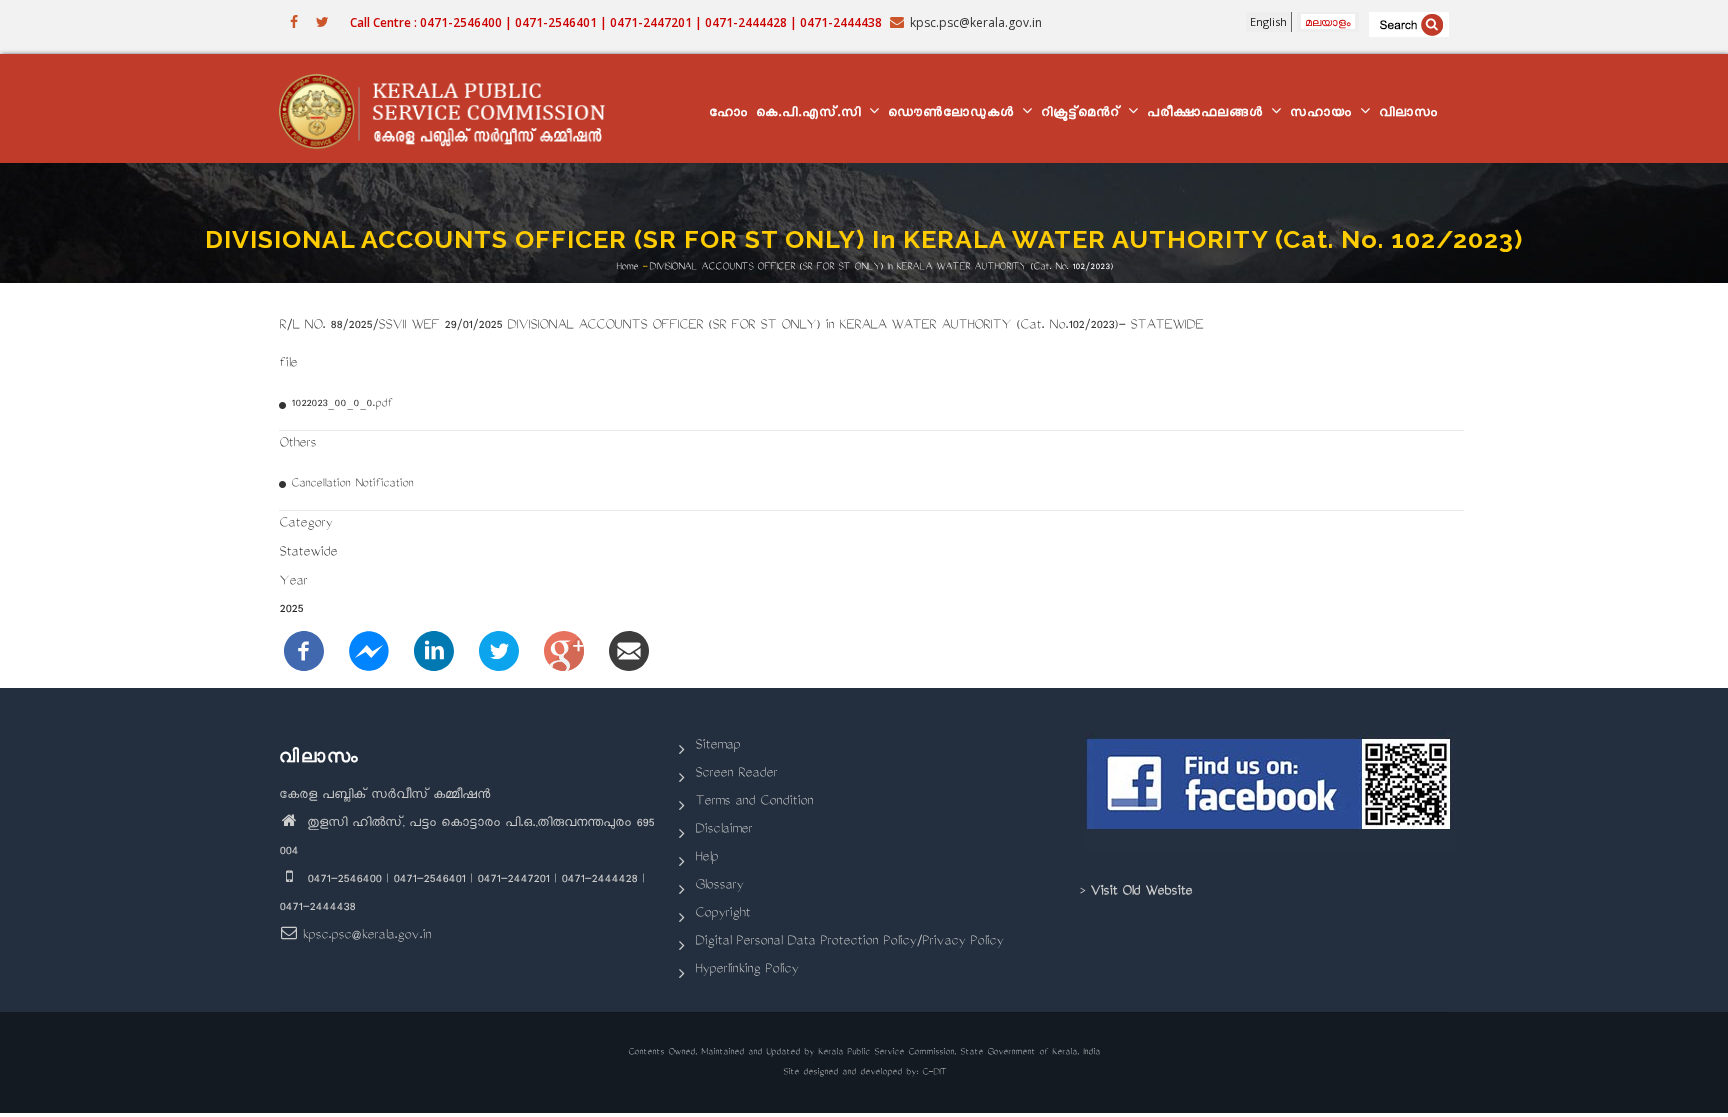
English (1268, 21)
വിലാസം (1408, 114)
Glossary (719, 886)
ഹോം (728, 114)
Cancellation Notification (352, 484)
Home (627, 266)
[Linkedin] (434, 652)
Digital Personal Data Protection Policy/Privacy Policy (849, 942)
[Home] (451, 109)
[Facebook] (304, 652)
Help (706, 858)
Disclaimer (723, 830)
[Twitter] (499, 652)
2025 (291, 610)
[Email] (629, 652)
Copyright (722, 914)
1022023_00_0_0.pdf (341, 404)
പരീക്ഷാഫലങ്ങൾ (1208, 114)
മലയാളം (1328, 21)
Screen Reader (736, 774)
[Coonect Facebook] (1271, 792)
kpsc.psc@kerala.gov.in (366, 936)
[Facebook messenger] (369, 652)
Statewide (308, 553)
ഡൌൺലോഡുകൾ (954, 114)
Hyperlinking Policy (746, 970)
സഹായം (1324, 114)
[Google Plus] (564, 652)
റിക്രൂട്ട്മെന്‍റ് (1083, 114)
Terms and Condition (754, 802)
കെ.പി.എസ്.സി (811, 114)
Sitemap (717, 746)
